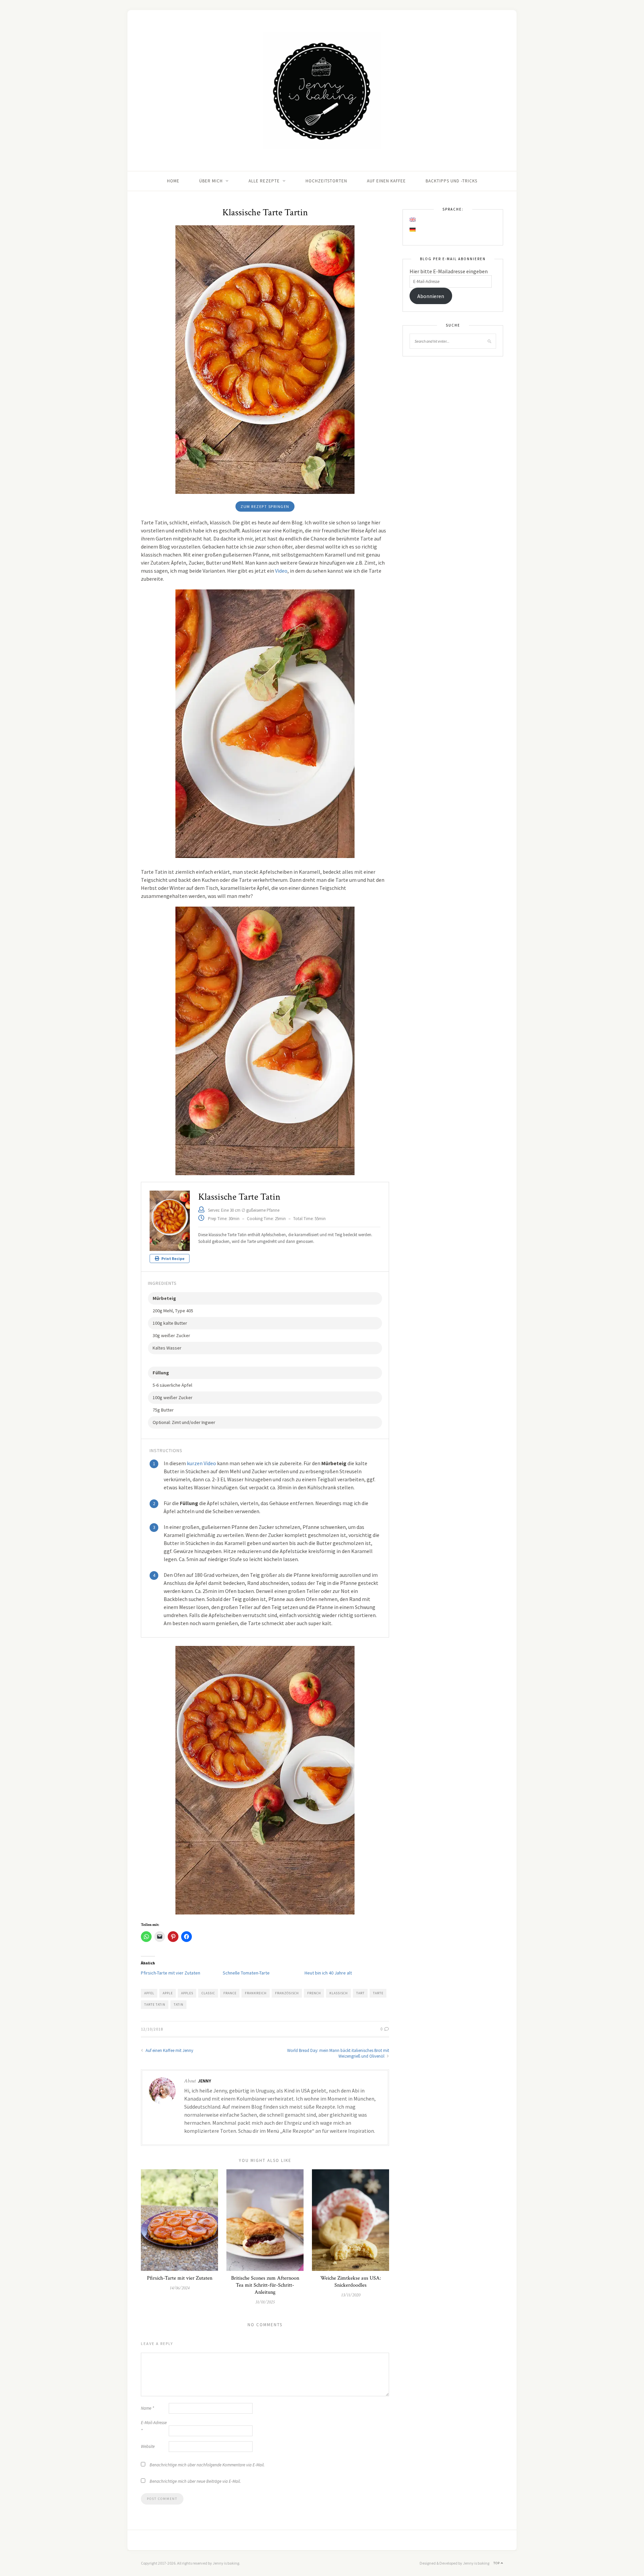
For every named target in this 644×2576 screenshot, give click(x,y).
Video (281, 571)
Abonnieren (431, 296)
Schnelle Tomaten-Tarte (246, 1973)
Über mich (211, 181)
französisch (287, 1993)
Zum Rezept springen (265, 506)
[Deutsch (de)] (413, 230)
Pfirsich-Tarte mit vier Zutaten (171, 1973)
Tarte (378, 1993)
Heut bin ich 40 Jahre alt (328, 1973)
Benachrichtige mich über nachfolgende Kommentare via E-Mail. (207, 2465)
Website (148, 2446)
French (314, 1993)
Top (497, 2563)
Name (147, 2408)
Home (173, 181)
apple (168, 1993)
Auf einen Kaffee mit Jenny (169, 2050)
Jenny (204, 2081)
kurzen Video (201, 1463)
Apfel (149, 1993)
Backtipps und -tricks (451, 181)
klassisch (339, 1993)
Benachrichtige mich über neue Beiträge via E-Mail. (195, 2481)
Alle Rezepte (264, 181)
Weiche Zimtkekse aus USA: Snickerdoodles (351, 2282)
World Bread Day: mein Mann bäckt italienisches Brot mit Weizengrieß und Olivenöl (338, 2053)
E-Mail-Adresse (154, 2427)
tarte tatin (155, 2005)
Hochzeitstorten (326, 181)
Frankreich (256, 1993)
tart (360, 1993)
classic (208, 1993)
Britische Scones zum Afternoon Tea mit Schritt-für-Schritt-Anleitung (265, 2285)
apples (187, 1993)
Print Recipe (173, 1258)
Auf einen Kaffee (386, 181)
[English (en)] (413, 220)
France (230, 1993)
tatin (179, 2005)
